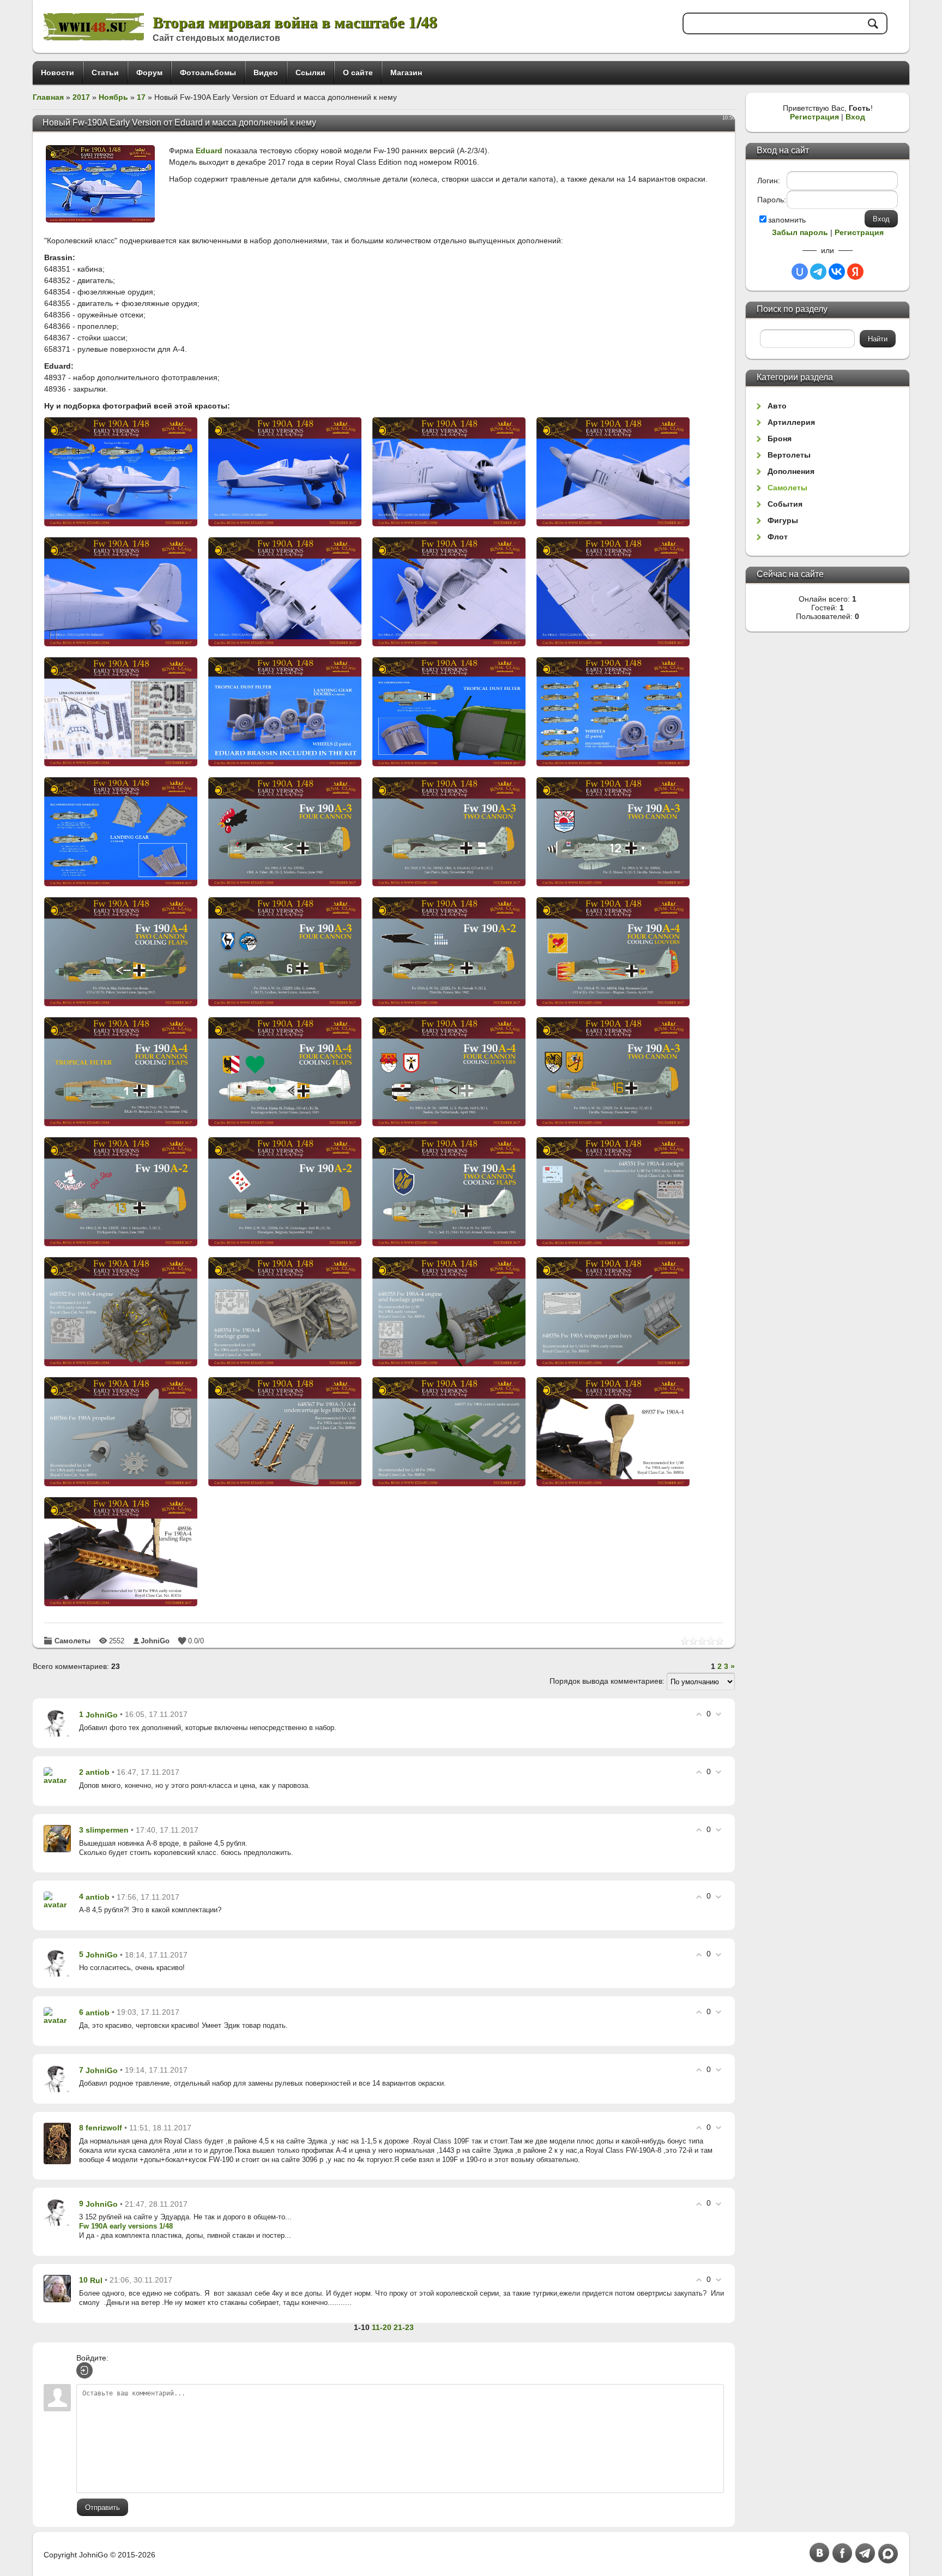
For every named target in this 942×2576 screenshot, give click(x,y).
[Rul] (57, 2288)
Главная (48, 97)
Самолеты (73, 1641)
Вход (855, 117)
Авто (777, 406)
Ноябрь (113, 97)
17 (141, 97)
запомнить (787, 220)
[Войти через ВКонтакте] (837, 272)
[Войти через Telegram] (818, 272)
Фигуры (783, 520)
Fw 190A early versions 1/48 (126, 2226)
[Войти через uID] (800, 272)
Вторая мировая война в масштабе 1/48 (295, 22)
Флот (778, 537)
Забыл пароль (800, 232)
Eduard (209, 151)
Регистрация (814, 117)
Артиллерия (791, 422)
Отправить (102, 2508)
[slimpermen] (57, 1838)
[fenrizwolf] (57, 2143)
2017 (81, 97)
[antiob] (57, 1775)
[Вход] (84, 2370)
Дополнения (791, 471)
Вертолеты (789, 455)
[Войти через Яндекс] (855, 272)
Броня (780, 439)
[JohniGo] (57, 1722)
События (785, 504)
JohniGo (155, 1641)
